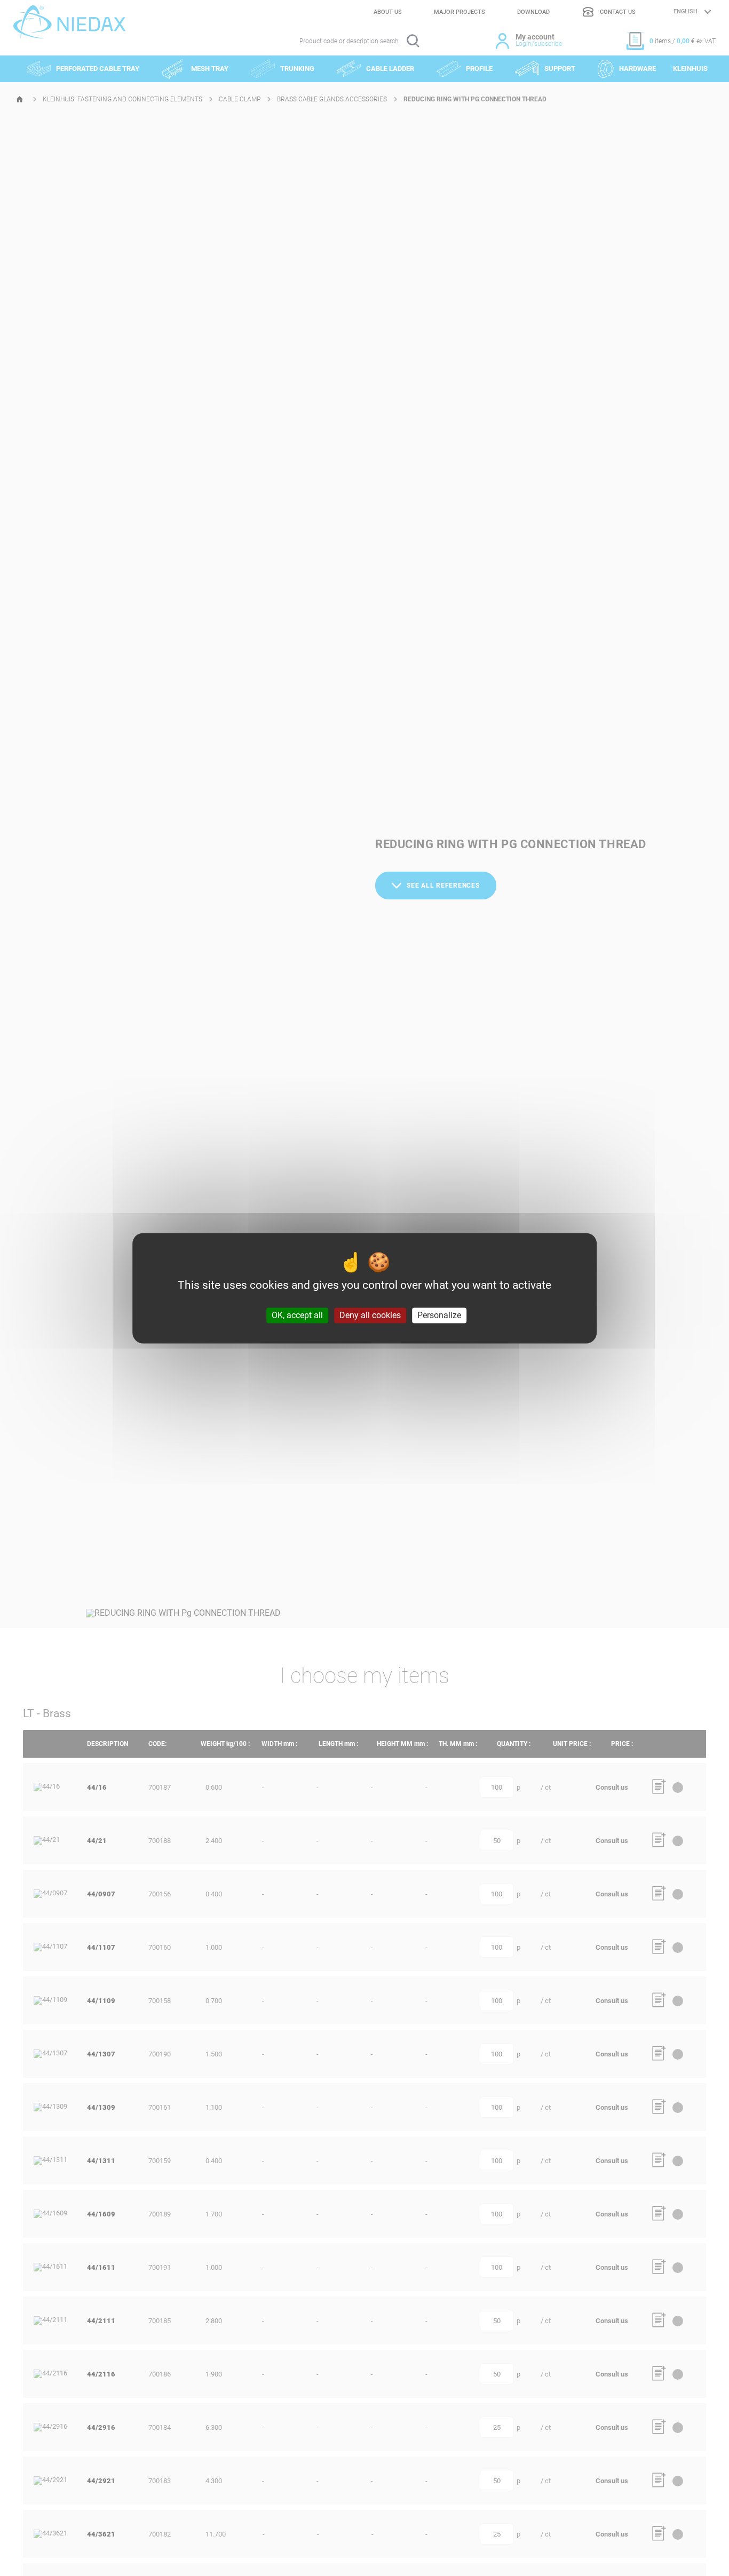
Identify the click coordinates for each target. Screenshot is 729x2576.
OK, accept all (297, 1315)
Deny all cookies (370, 1315)
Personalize (439, 1315)
